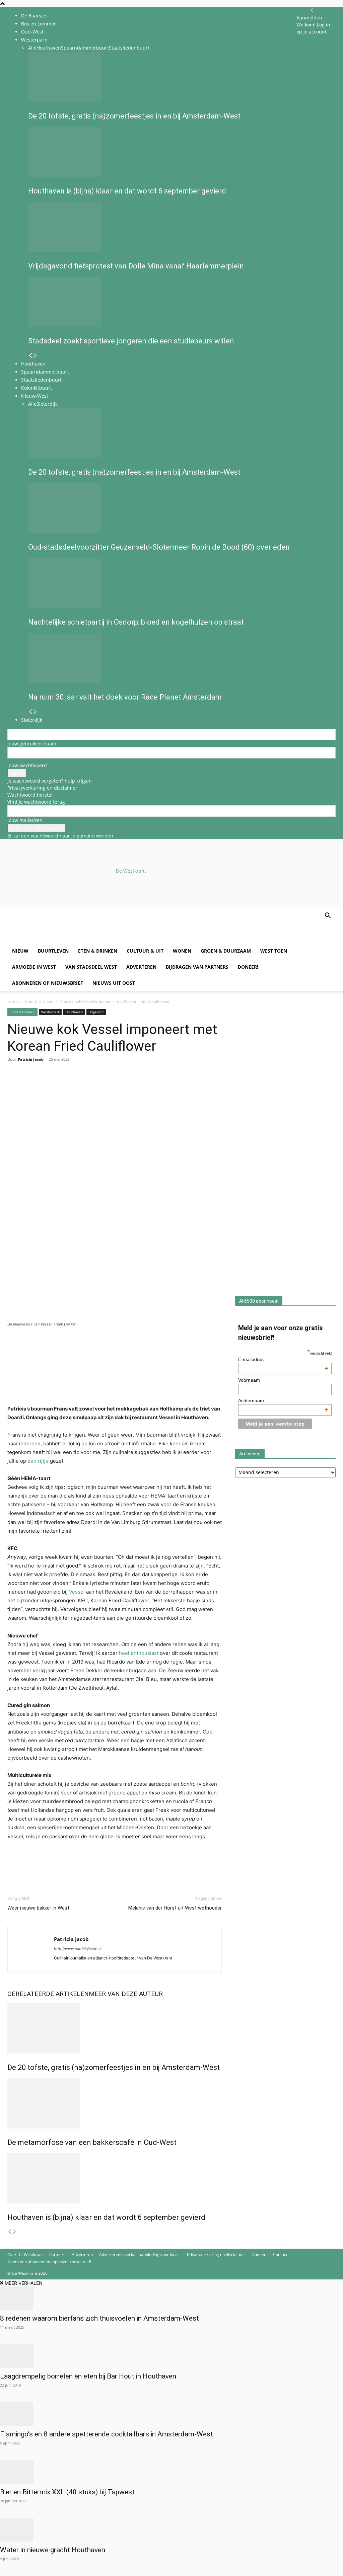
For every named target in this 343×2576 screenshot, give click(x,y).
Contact (280, 2255)
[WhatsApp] (29, 1086)
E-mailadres (283, 1359)
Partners (57, 2255)
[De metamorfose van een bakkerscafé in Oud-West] (115, 2103)
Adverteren (141, 967)
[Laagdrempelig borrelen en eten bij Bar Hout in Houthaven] (171, 2356)
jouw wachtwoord (27, 765)
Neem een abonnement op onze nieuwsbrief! (49, 2262)
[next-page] (14, 2232)
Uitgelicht (96, 1012)
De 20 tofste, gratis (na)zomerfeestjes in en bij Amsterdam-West (114, 2067)
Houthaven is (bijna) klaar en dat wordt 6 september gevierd (106, 2217)
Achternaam (283, 1400)
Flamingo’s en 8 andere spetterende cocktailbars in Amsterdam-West (107, 2434)
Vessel (76, 1592)
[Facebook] (14, 1086)
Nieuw (20, 951)
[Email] (45, 1086)
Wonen (182, 951)
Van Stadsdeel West (91, 967)
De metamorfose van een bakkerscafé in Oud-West (92, 2142)
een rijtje (38, 1461)
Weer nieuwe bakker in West (38, 1908)
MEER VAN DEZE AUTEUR (126, 1994)
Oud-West (32, 32)
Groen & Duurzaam (226, 951)
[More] (91, 1086)
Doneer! (248, 967)
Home (13, 1001)
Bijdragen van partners (197, 967)
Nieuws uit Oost (114, 983)
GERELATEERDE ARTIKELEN (48, 1994)
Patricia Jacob (31, 1059)
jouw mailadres (25, 820)
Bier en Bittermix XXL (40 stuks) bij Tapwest (67, 2492)
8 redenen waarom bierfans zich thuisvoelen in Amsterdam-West (99, 2318)
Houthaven (74, 1012)
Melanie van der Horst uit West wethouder (175, 1908)
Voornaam (249, 1380)
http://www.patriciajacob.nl (78, 1949)
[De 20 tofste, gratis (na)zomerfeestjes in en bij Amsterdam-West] (115, 2028)
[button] (328, 916)
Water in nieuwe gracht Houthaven (53, 2550)
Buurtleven (53, 951)
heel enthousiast (139, 1653)
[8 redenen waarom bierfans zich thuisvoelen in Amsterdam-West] (171, 2298)
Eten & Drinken (98, 951)
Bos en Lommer (39, 24)
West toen (274, 951)
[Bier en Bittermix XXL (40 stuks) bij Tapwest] (171, 2472)
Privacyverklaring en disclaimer (42, 788)
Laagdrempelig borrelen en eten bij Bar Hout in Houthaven (88, 2376)
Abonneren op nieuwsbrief (48, 983)
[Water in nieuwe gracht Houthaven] (171, 2530)
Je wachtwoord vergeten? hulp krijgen (50, 781)
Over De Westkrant (25, 2255)
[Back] (312, 11)
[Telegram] (76, 1086)
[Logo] (58, 939)
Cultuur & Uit (145, 951)
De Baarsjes (34, 16)
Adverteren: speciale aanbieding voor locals (140, 2255)
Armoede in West (34, 967)
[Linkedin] (60, 1086)
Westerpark (50, 1012)
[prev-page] (10, 2232)
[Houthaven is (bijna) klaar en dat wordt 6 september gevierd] (115, 2178)
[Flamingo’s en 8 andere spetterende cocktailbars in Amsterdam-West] (171, 2414)
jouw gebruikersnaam (32, 744)
